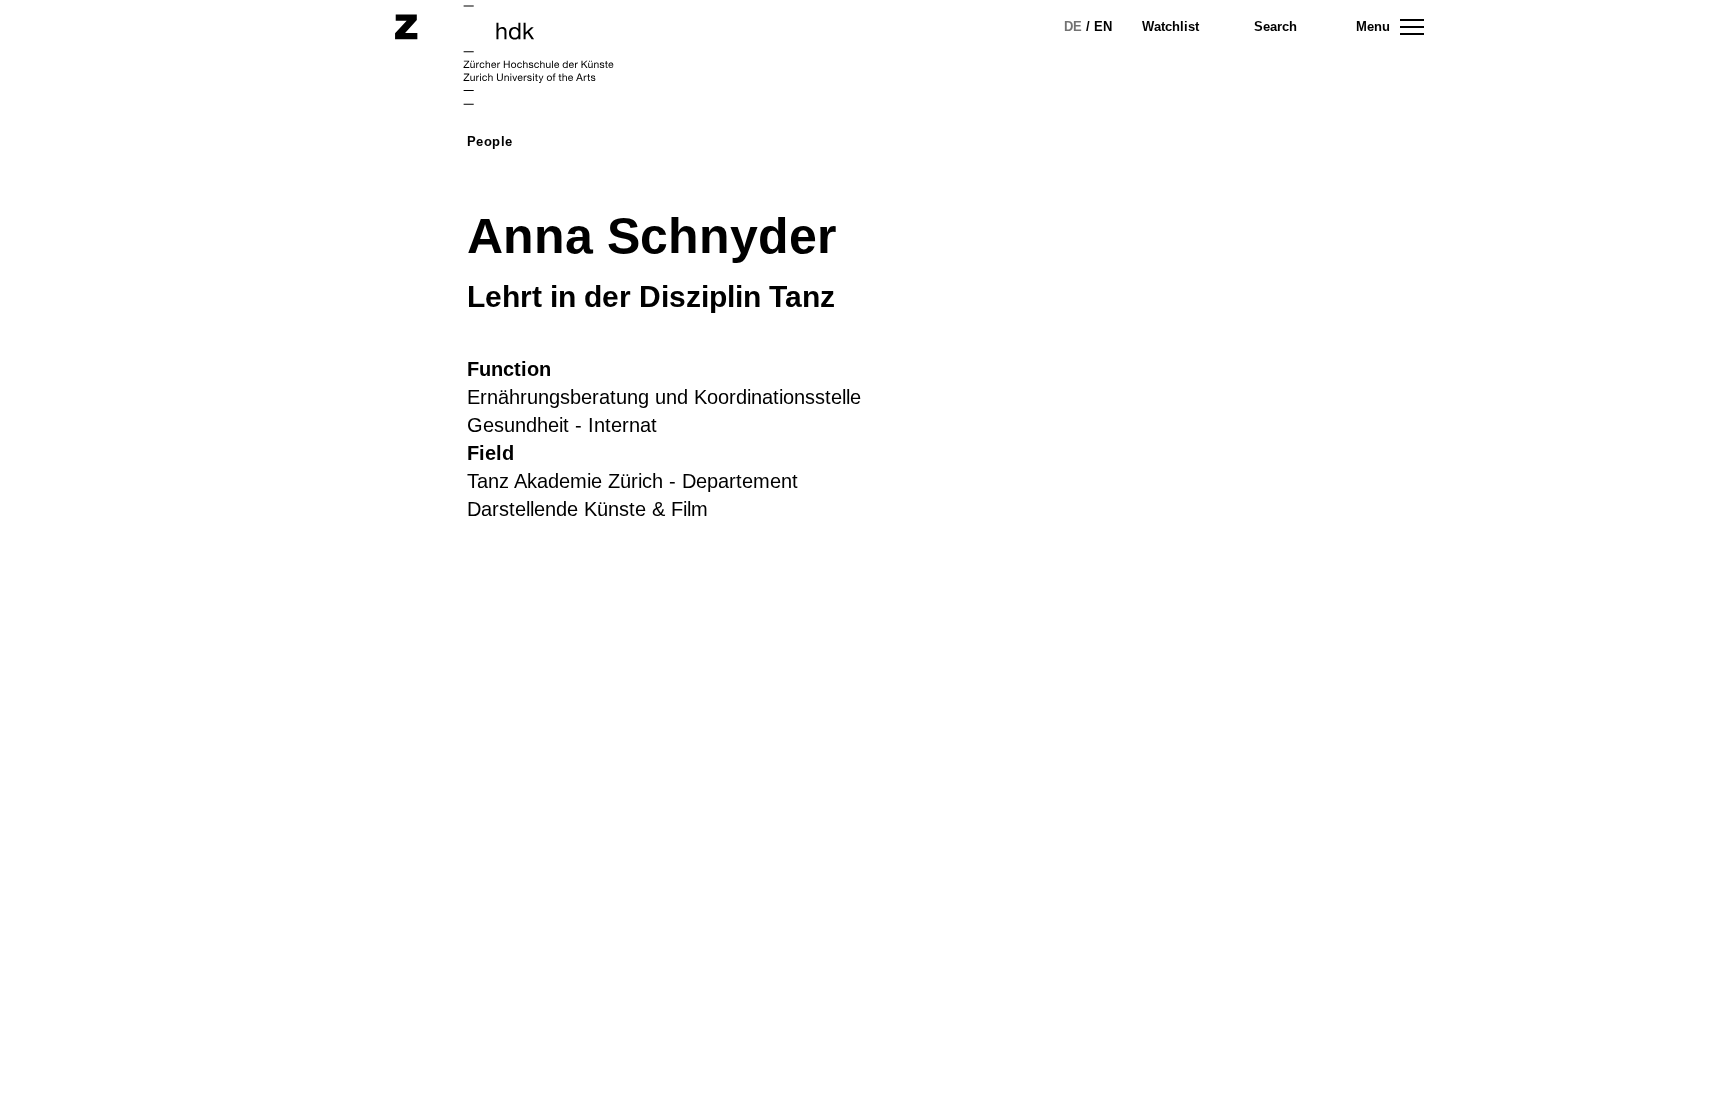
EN (1103, 26)
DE (1073, 26)
